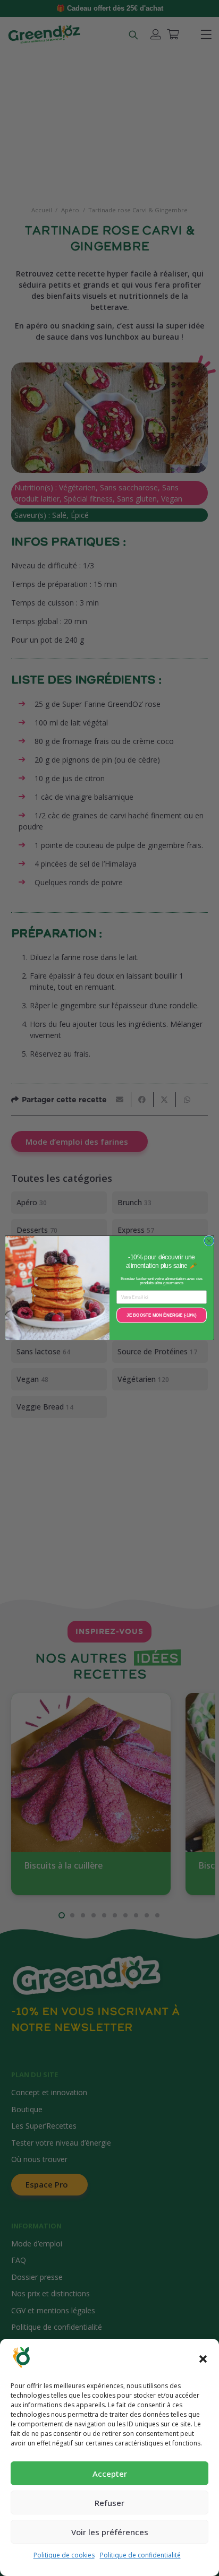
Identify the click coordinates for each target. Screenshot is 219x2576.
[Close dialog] (209, 1241)
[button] (203, 2359)
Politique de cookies (64, 2555)
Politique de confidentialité (140, 2555)
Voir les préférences (110, 2532)
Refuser (109, 2503)
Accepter (110, 2474)
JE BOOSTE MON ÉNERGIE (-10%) (161, 1315)
